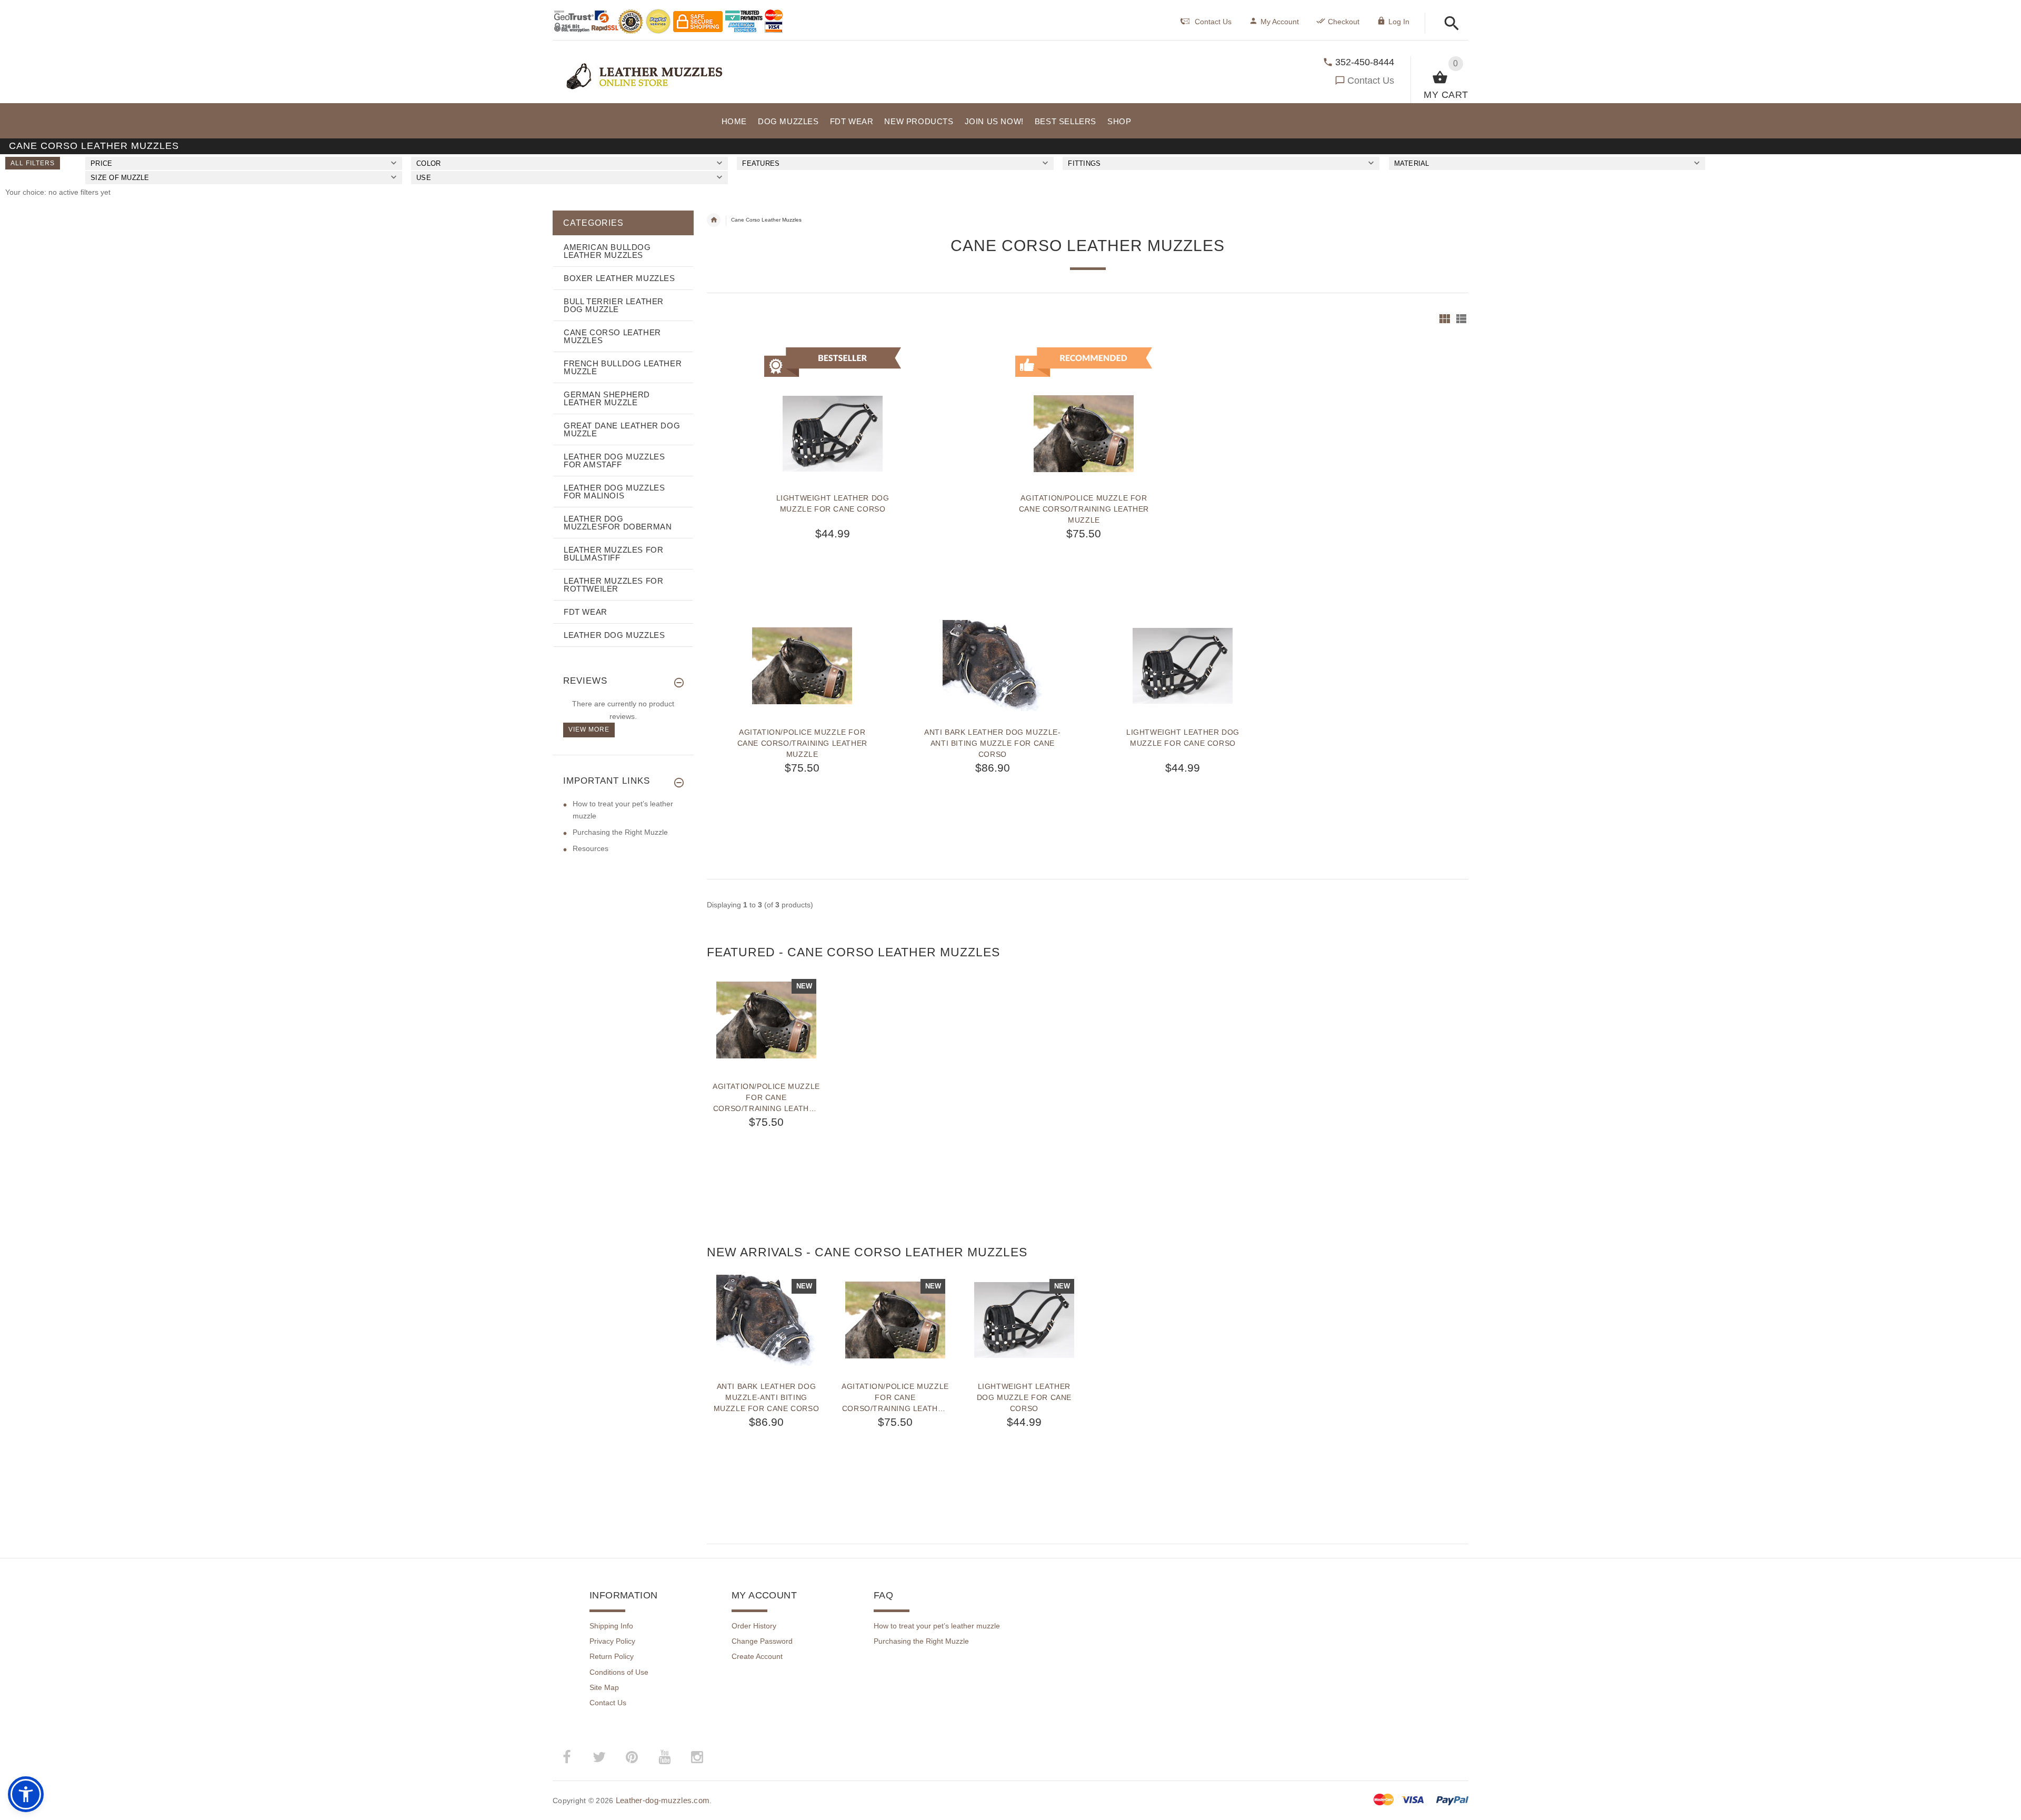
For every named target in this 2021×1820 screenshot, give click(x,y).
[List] (1461, 319)
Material (1412, 163)
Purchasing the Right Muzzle (620, 832)
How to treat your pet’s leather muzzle (937, 1626)
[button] (1449, 24)
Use (424, 178)
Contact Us (1371, 81)
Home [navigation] (714, 220)
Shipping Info (611, 1626)
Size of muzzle (120, 178)
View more (589, 729)
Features (761, 163)
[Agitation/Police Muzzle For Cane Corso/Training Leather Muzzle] (802, 666)
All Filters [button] (33, 163)
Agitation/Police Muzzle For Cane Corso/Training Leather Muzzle (1084, 509)
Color (428, 163)
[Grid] (1445, 319)
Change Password (762, 1641)
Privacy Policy (612, 1641)
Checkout (1344, 22)
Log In (1399, 22)
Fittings (1084, 163)
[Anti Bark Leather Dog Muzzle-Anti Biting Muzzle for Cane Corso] (993, 666)
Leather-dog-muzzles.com (663, 1800)
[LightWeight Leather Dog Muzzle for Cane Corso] (1183, 666)
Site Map (604, 1687)
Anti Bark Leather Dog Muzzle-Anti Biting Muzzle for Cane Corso (992, 743)
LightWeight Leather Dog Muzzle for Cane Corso (833, 503)
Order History (754, 1626)
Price (101, 163)
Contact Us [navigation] (1213, 22)
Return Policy (612, 1656)
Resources (591, 848)
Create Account (757, 1656)
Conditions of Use (619, 1672)
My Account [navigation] (1280, 22)
